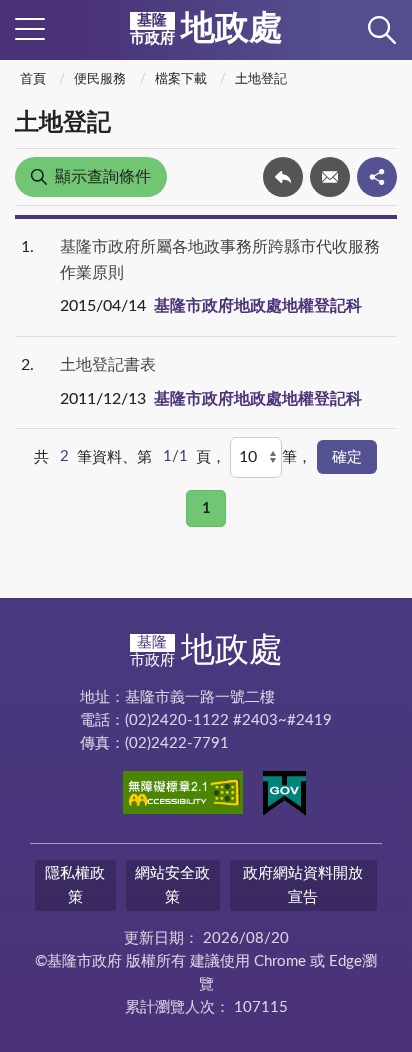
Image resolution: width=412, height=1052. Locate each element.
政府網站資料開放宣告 (303, 885)
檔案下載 (181, 79)
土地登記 (261, 79)
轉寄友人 (330, 177)
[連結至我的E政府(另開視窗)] (284, 797)
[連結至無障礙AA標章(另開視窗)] (183, 796)
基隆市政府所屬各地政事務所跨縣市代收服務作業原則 (220, 260)
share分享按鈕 (377, 177)
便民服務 (100, 79)
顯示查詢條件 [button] (103, 177)
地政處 (206, 29)
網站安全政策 (172, 885)
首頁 (33, 79)
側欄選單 (30, 30)
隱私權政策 (75, 885)
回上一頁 (283, 177)
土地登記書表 (108, 365)
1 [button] (206, 508)
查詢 (382, 30)
